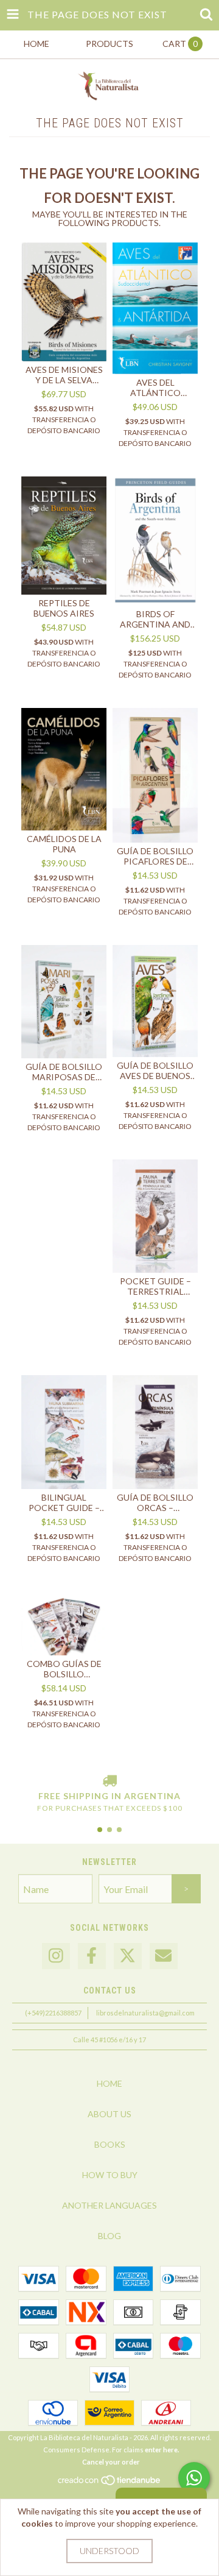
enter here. (162, 2450)
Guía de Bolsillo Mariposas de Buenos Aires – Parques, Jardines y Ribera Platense (64, 1072)
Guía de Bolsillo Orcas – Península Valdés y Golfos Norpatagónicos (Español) (155, 1502)
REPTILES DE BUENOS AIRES (64, 608)
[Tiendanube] (110, 2483)
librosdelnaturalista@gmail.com (145, 2013)
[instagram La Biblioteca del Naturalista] (56, 1956)
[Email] (164, 1956)
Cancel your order (111, 2462)
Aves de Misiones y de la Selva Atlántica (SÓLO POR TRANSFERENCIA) (64, 375)
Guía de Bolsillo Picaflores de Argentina (155, 856)
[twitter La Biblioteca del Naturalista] (128, 1956)
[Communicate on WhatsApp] (194, 2478)
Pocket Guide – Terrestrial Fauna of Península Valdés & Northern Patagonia (155, 1286)
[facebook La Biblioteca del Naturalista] (92, 1956)
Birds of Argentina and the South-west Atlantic (155, 619)
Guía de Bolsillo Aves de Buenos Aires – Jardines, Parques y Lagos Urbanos (155, 1070)
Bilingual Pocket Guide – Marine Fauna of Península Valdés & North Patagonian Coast (64, 1502)
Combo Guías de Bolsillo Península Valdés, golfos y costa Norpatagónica (64, 1669)
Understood (109, 2551)
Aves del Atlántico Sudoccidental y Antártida (155, 387)
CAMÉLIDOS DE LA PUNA (64, 844)
